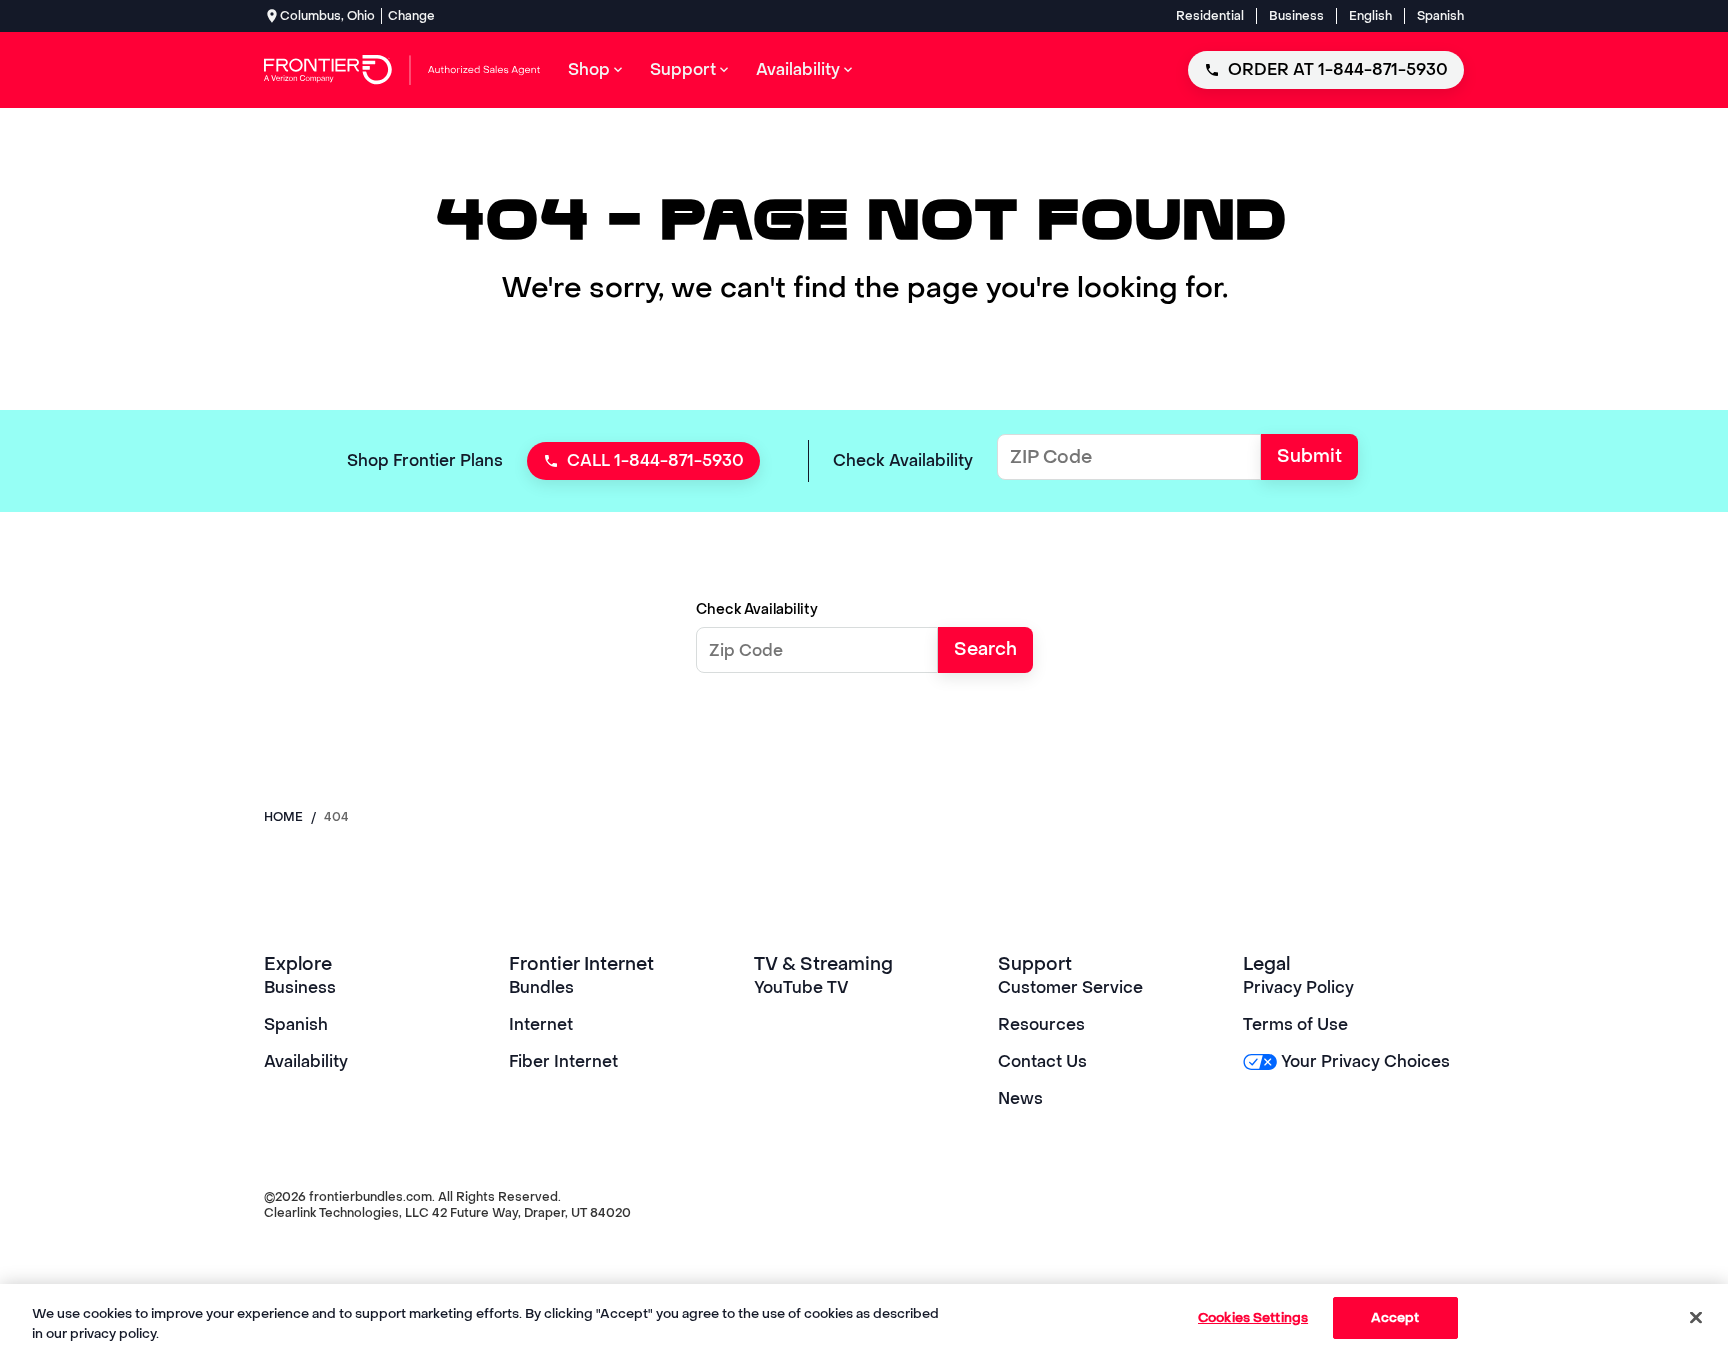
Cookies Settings (1253, 1317)
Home (283, 817)
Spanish (1440, 16)
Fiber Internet (563, 1061)
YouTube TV (801, 987)
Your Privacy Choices (1365, 1061)
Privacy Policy (1298, 987)
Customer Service (1070, 987)
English (1370, 16)
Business (1296, 16)
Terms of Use (1295, 1024)
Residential (1210, 16)
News (1020, 1098)
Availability (306, 1061)
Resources (1041, 1024)
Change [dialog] (411, 16)
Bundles (541, 987)
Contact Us (1042, 1061)
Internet (541, 1024)
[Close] (1696, 1317)
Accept (1395, 1317)
